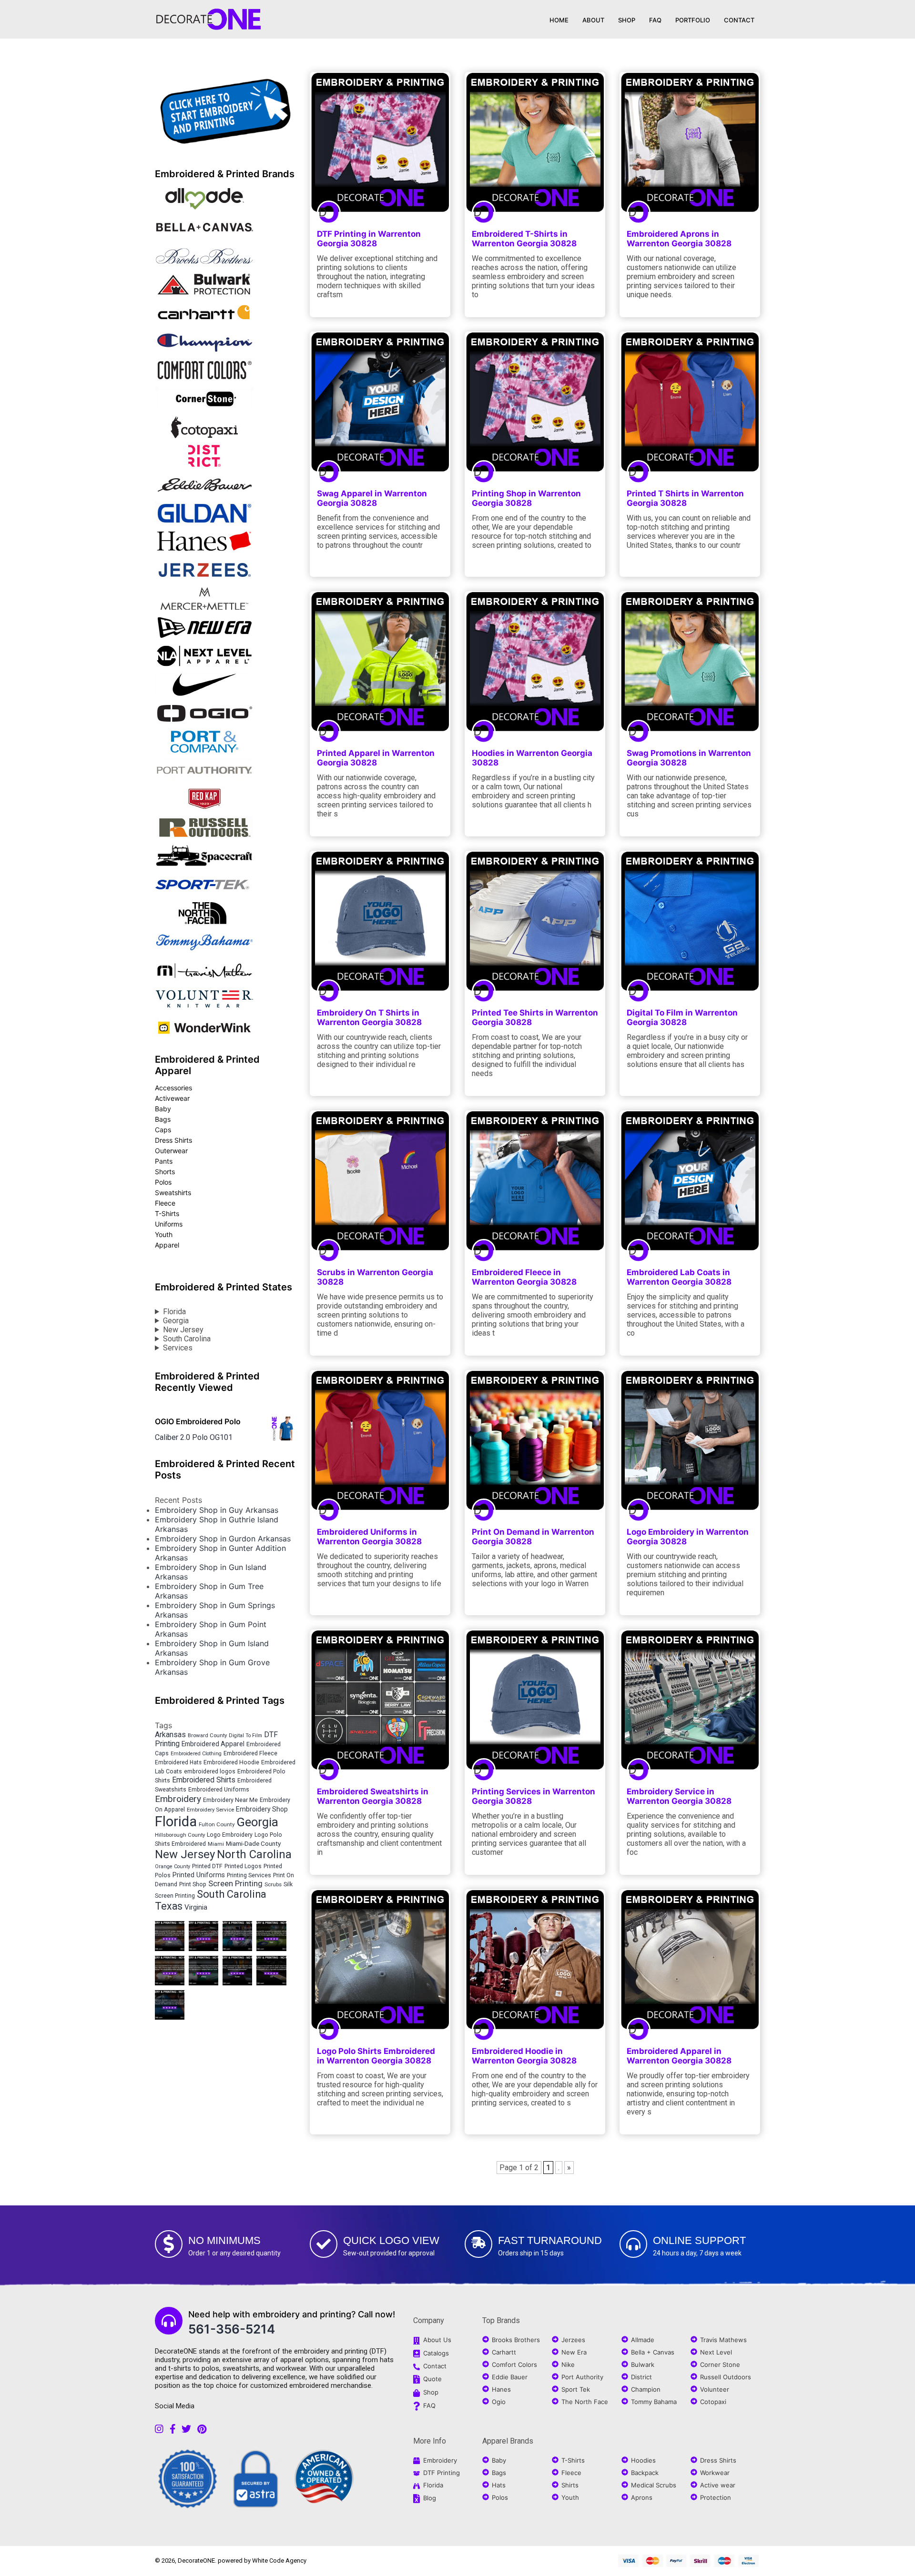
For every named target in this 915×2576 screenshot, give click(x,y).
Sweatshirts (173, 1192)
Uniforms (169, 1224)
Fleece (165, 1203)
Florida (174, 1312)
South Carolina (187, 1339)
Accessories (173, 1088)
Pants (164, 1161)
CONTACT (739, 20)
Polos (163, 1182)
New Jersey (183, 1330)
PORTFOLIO (693, 20)
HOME (559, 20)
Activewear (172, 1098)
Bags (163, 1119)
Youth (164, 1234)
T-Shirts (167, 1213)
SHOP (627, 20)
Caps (163, 1130)
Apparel (167, 1245)
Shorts (165, 1172)
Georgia (176, 1321)
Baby (163, 1109)
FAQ (655, 20)
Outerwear (171, 1151)
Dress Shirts (173, 1140)
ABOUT (593, 20)
